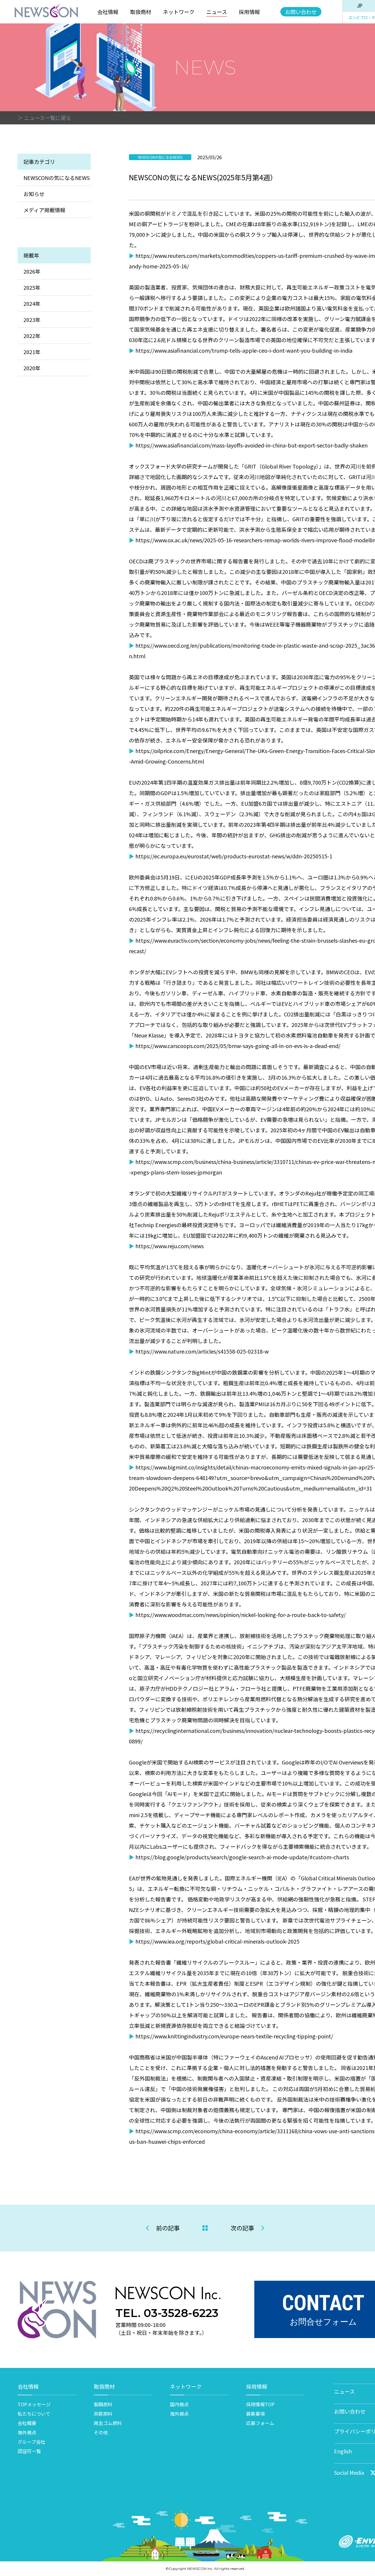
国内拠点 (179, 2404)
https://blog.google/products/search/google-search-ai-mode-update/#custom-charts (242, 1857)
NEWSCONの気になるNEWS (57, 178)
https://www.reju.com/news (169, 1246)
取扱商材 (141, 12)
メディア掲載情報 (44, 210)
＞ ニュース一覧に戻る (44, 118)
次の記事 (242, 2228)
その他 (101, 2432)
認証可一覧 (29, 2451)
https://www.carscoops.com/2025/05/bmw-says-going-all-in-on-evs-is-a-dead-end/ (238, 1046)
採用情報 (249, 12)
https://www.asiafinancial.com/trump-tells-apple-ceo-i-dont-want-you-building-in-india (244, 350)
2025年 (32, 287)
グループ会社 (31, 2442)
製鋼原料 (103, 2404)
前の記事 (168, 2228)
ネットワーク (179, 12)
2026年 (32, 271)
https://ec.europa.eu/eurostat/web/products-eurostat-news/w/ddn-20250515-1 (234, 856)
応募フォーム (260, 2423)
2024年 (32, 303)
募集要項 (255, 2414)
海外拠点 (27, 2432)
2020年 (32, 368)
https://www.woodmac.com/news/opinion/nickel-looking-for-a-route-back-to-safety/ (241, 1615)
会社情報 (108, 12)
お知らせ (34, 194)
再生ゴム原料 (108, 2423)
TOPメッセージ (34, 2404)
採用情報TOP (260, 2404)
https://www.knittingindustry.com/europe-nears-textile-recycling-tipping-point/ (234, 2036)
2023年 (32, 320)
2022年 (32, 336)
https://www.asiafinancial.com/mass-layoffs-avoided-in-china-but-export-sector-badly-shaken (252, 445)
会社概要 (27, 2423)
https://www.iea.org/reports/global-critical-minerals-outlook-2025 (217, 1941)
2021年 (32, 352)
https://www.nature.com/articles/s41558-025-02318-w (202, 1351)
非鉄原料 (103, 2414)
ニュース (217, 12)
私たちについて (34, 2414)
